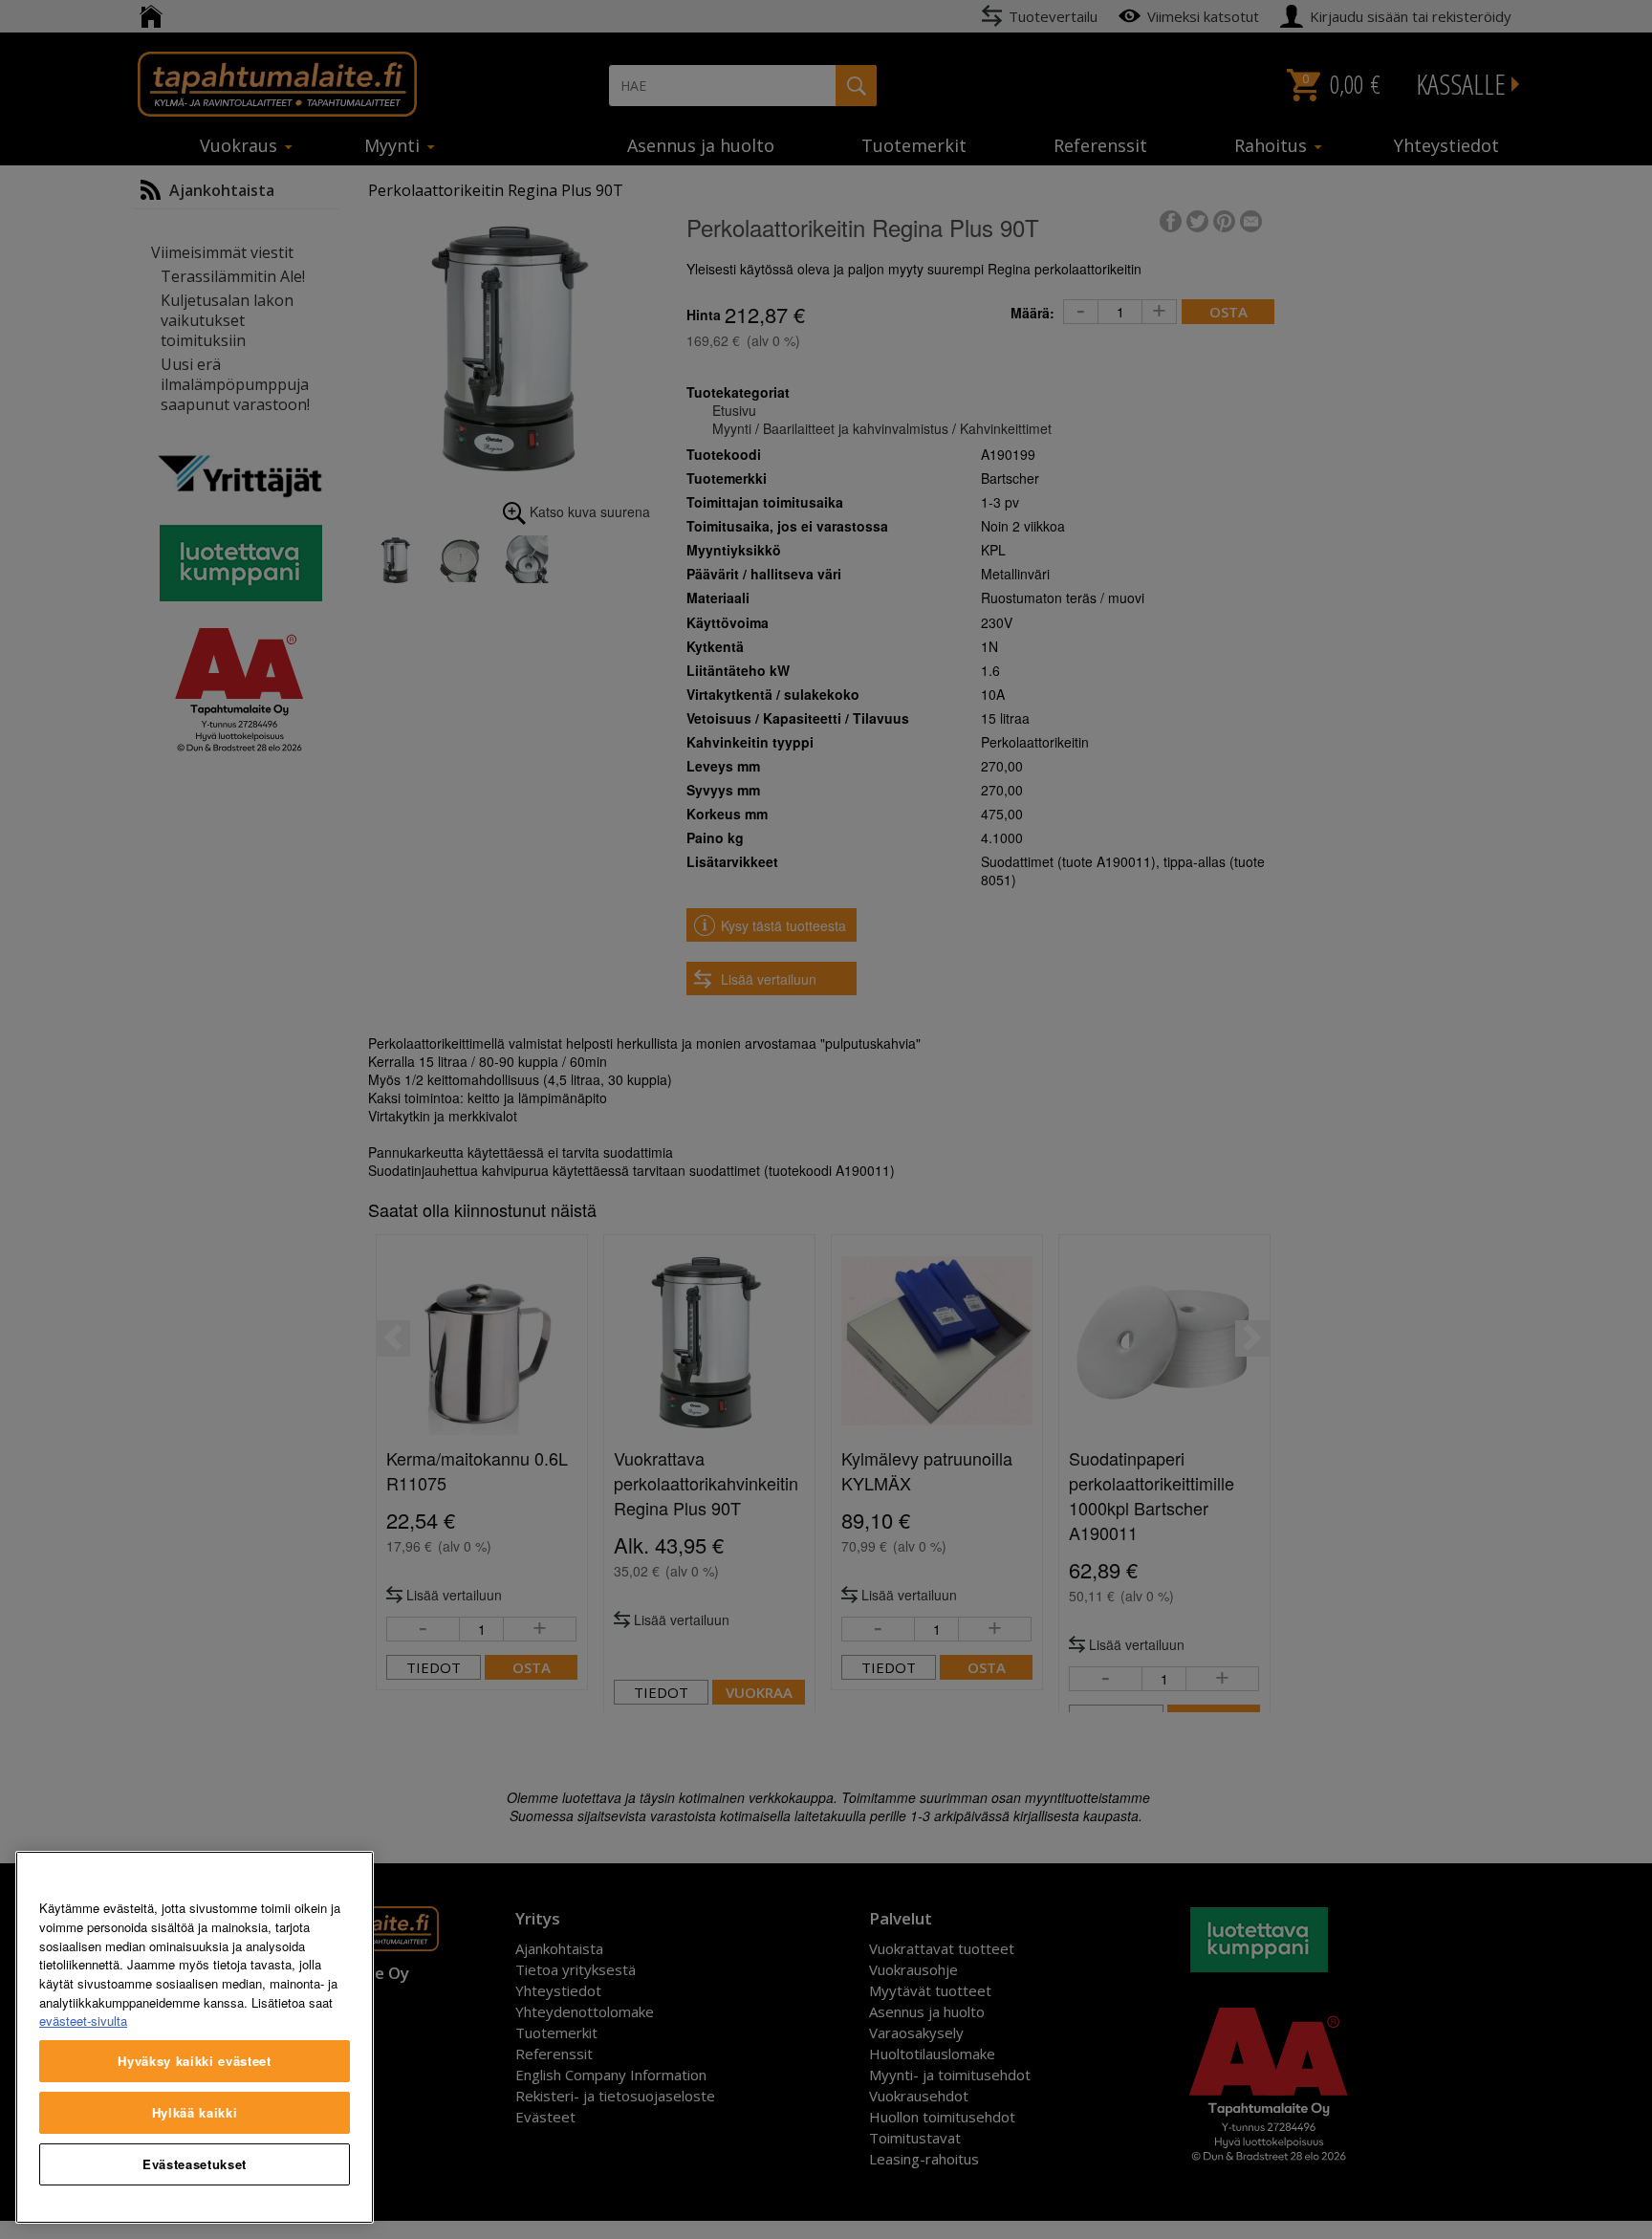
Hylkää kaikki (195, 2112)
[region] (195, 2037)
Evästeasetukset (195, 2164)
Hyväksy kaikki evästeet (194, 2061)
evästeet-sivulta (83, 2021)
